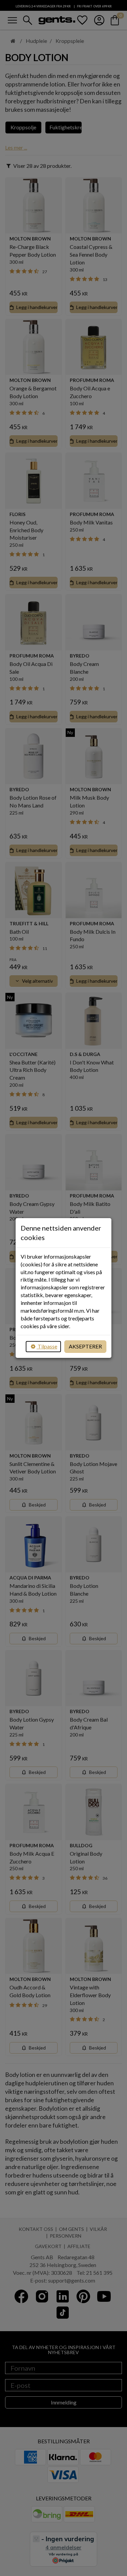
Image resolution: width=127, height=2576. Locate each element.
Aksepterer (85, 1346)
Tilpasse (47, 1346)
